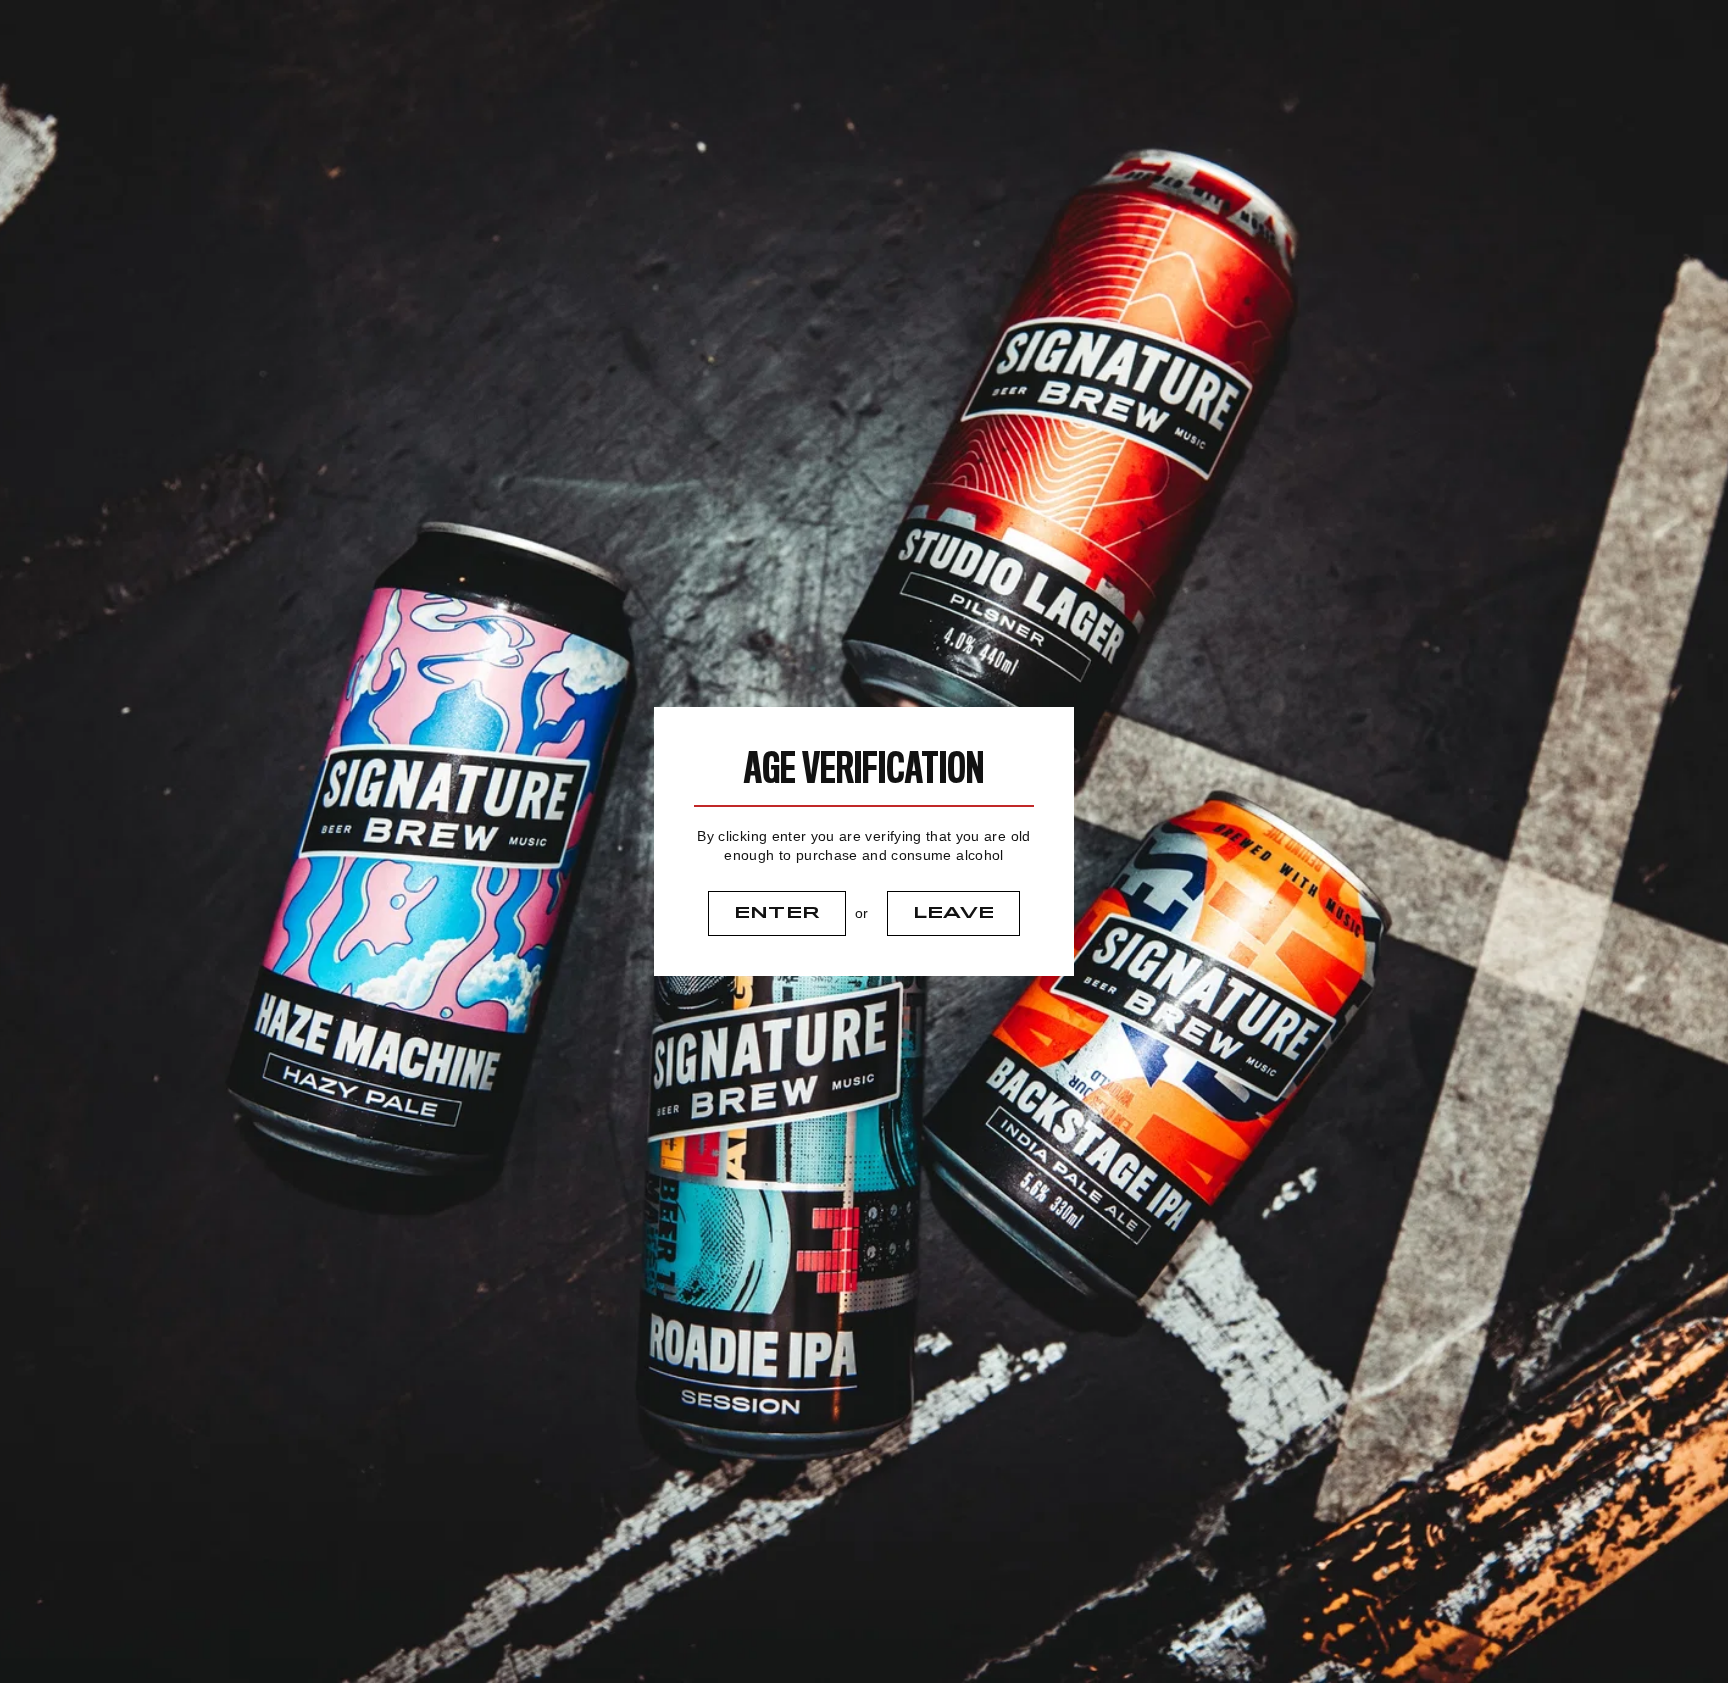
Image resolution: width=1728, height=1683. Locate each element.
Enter (777, 913)
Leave (954, 913)
